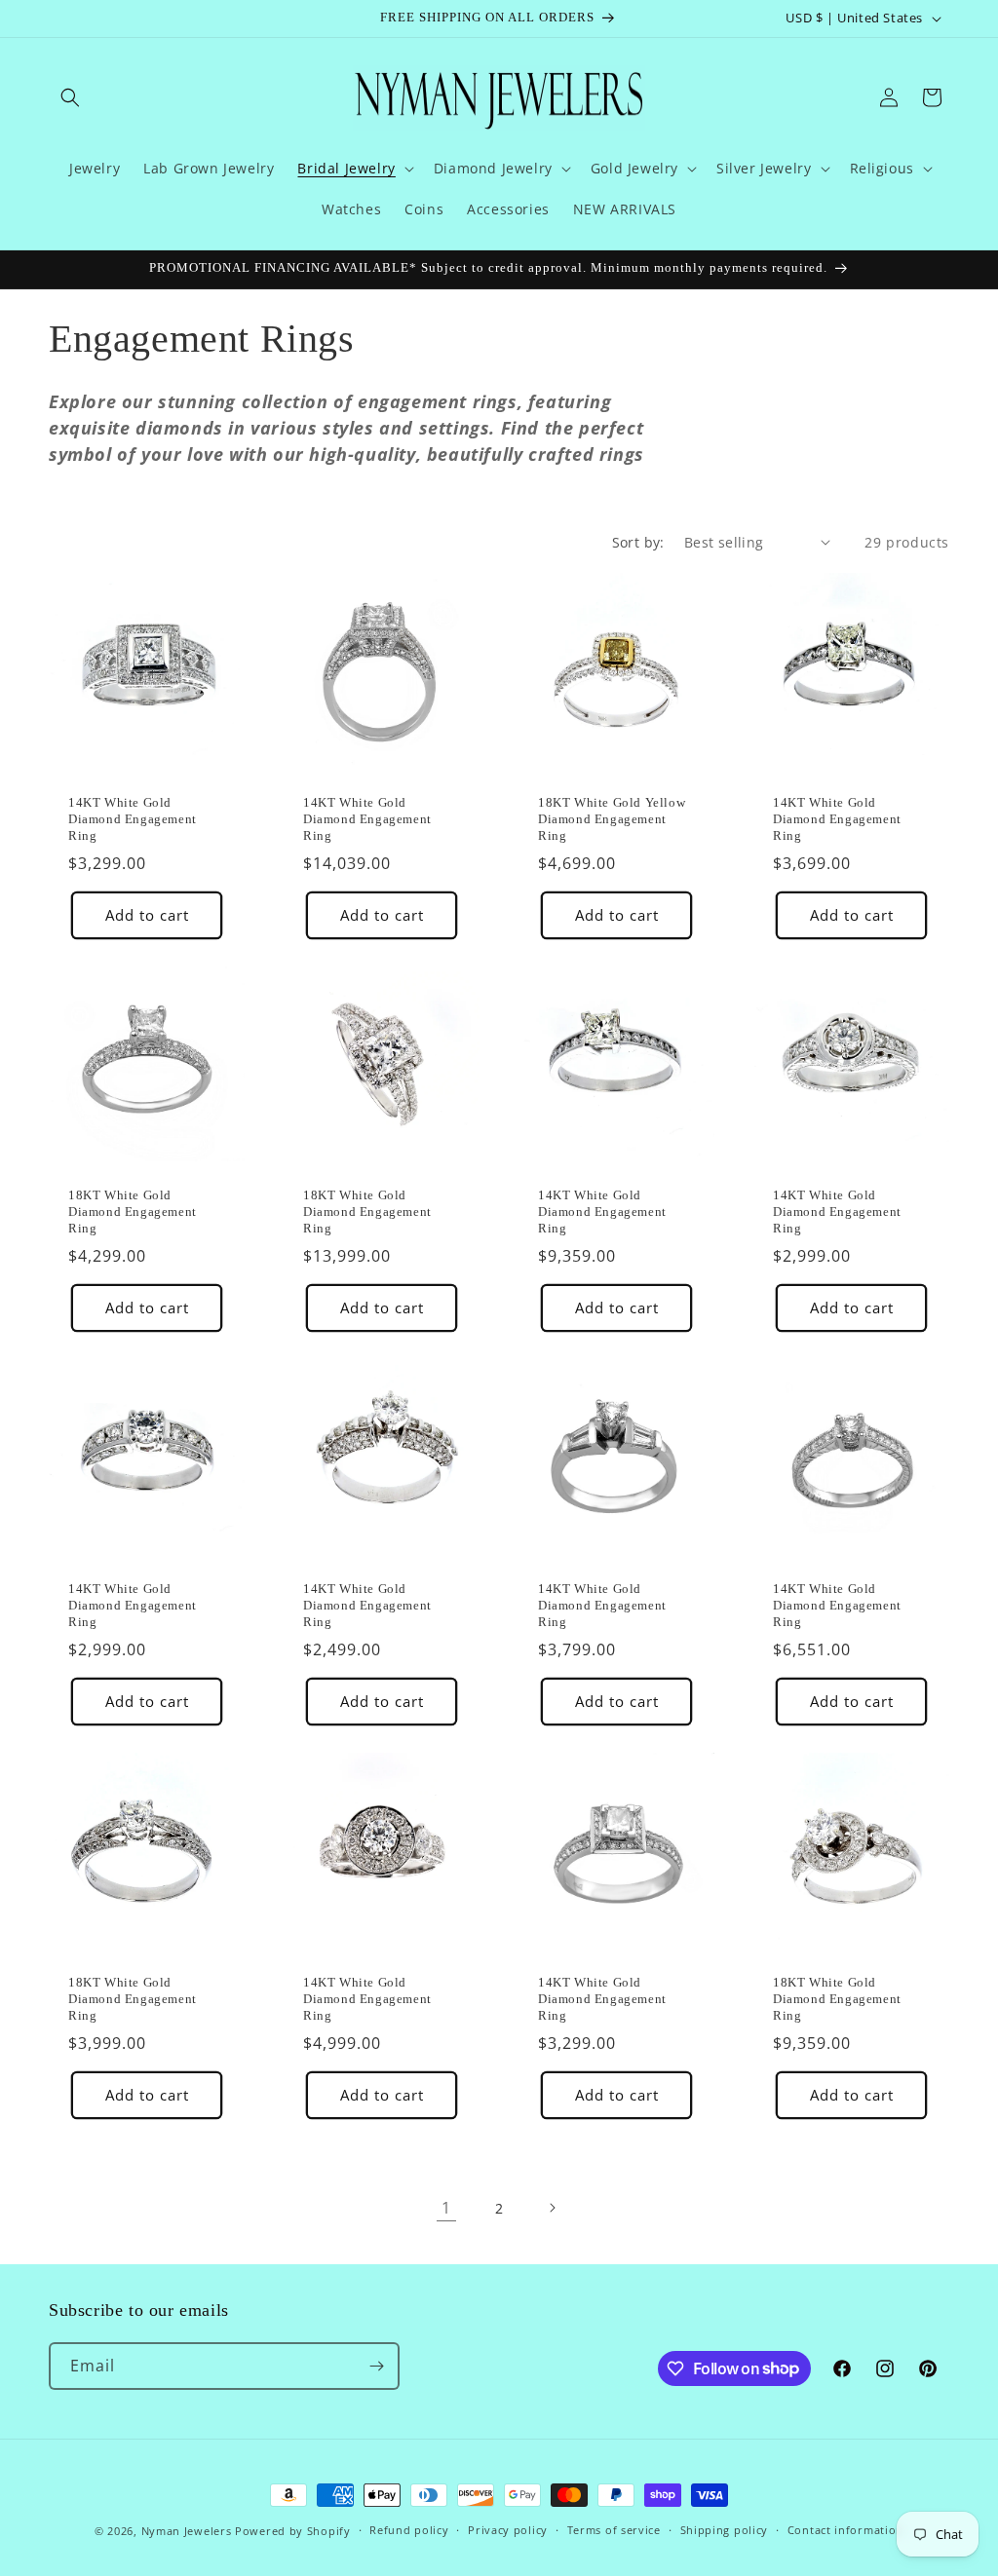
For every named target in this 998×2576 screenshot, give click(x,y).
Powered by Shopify (293, 2531)
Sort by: (638, 542)
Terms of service (614, 2530)
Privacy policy (508, 2530)
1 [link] (446, 2208)
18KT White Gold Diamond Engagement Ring (133, 1212)
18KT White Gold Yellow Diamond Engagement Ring (612, 819)
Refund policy (409, 2530)
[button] (70, 97)
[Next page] (552, 2208)
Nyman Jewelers (187, 2531)
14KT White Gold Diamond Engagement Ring (133, 819)
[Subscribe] (376, 2366)
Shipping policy (725, 2530)
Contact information (845, 2530)
